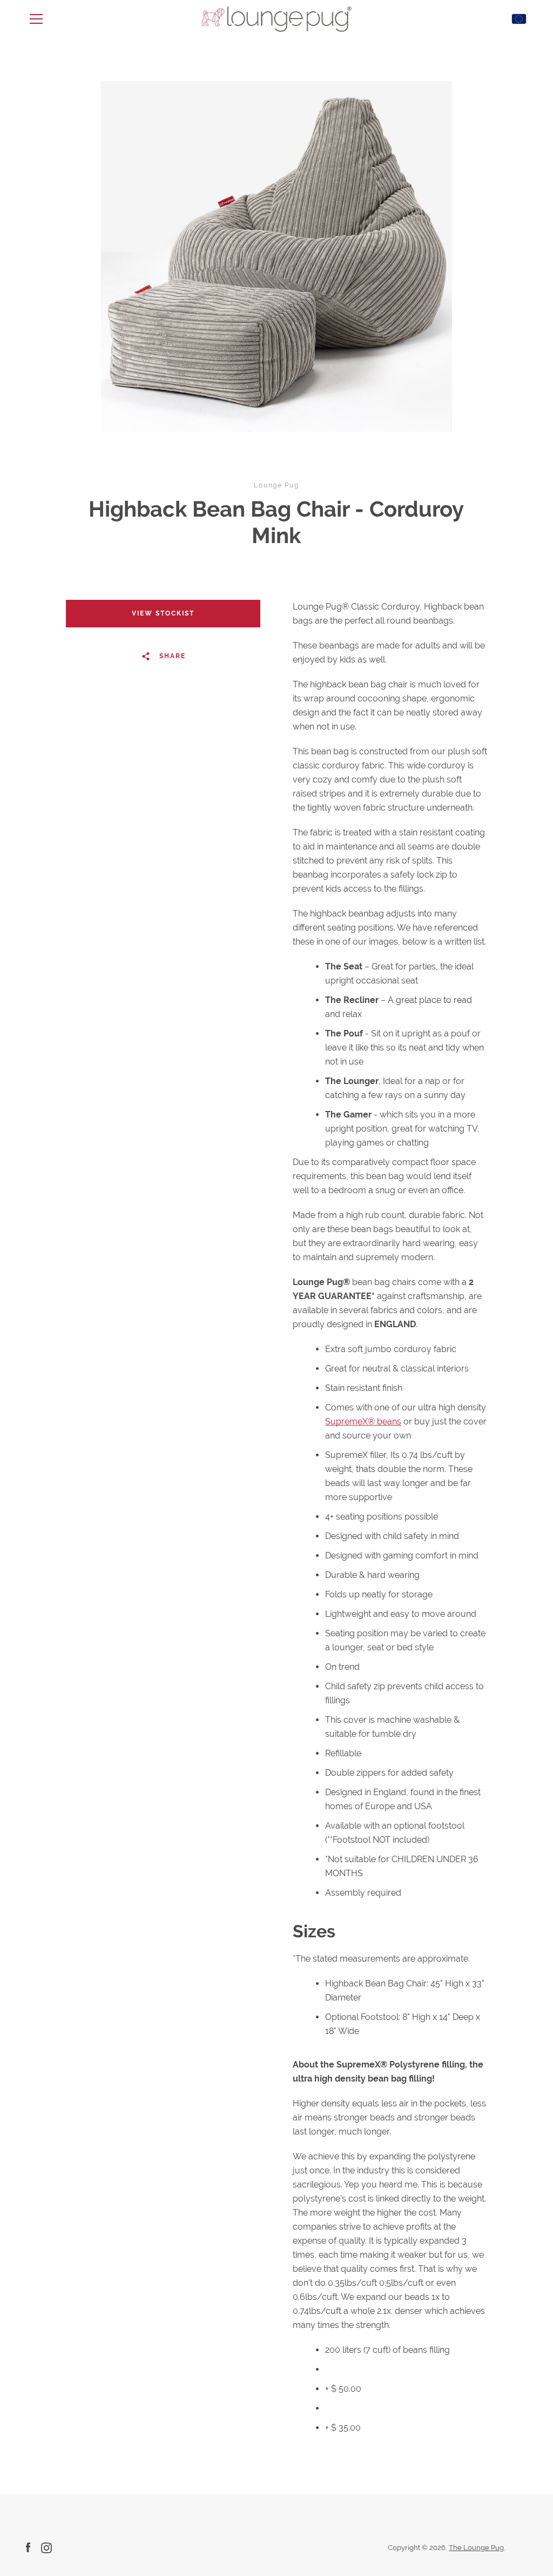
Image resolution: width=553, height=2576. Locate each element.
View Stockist (163, 613)
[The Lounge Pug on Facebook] (28, 2547)
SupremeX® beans (363, 1421)
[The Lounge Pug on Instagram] (46, 2547)
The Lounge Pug (476, 2548)
